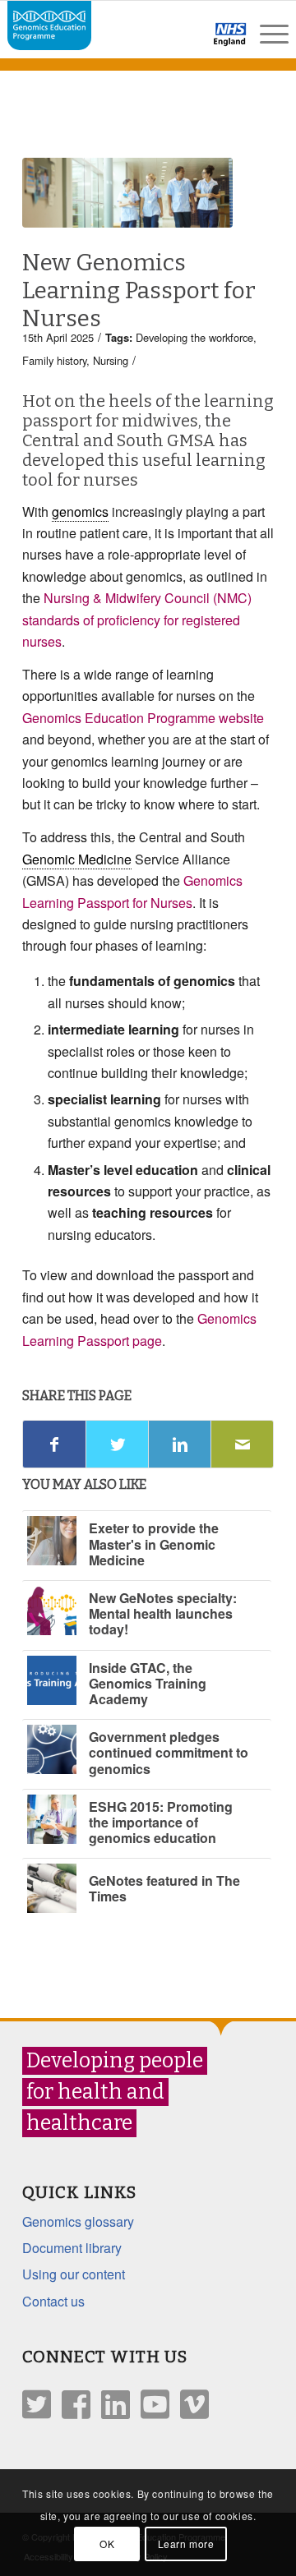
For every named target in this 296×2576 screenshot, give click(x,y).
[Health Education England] (187, 41)
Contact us (53, 2301)
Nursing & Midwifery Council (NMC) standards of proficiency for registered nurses (137, 620)
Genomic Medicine (77, 859)
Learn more (186, 2544)
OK (107, 2544)
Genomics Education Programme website (143, 718)
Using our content (74, 2274)
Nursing (111, 360)
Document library (72, 2248)
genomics (80, 512)
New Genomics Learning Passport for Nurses (139, 290)
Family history (54, 360)
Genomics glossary (78, 2221)
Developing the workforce (194, 337)
